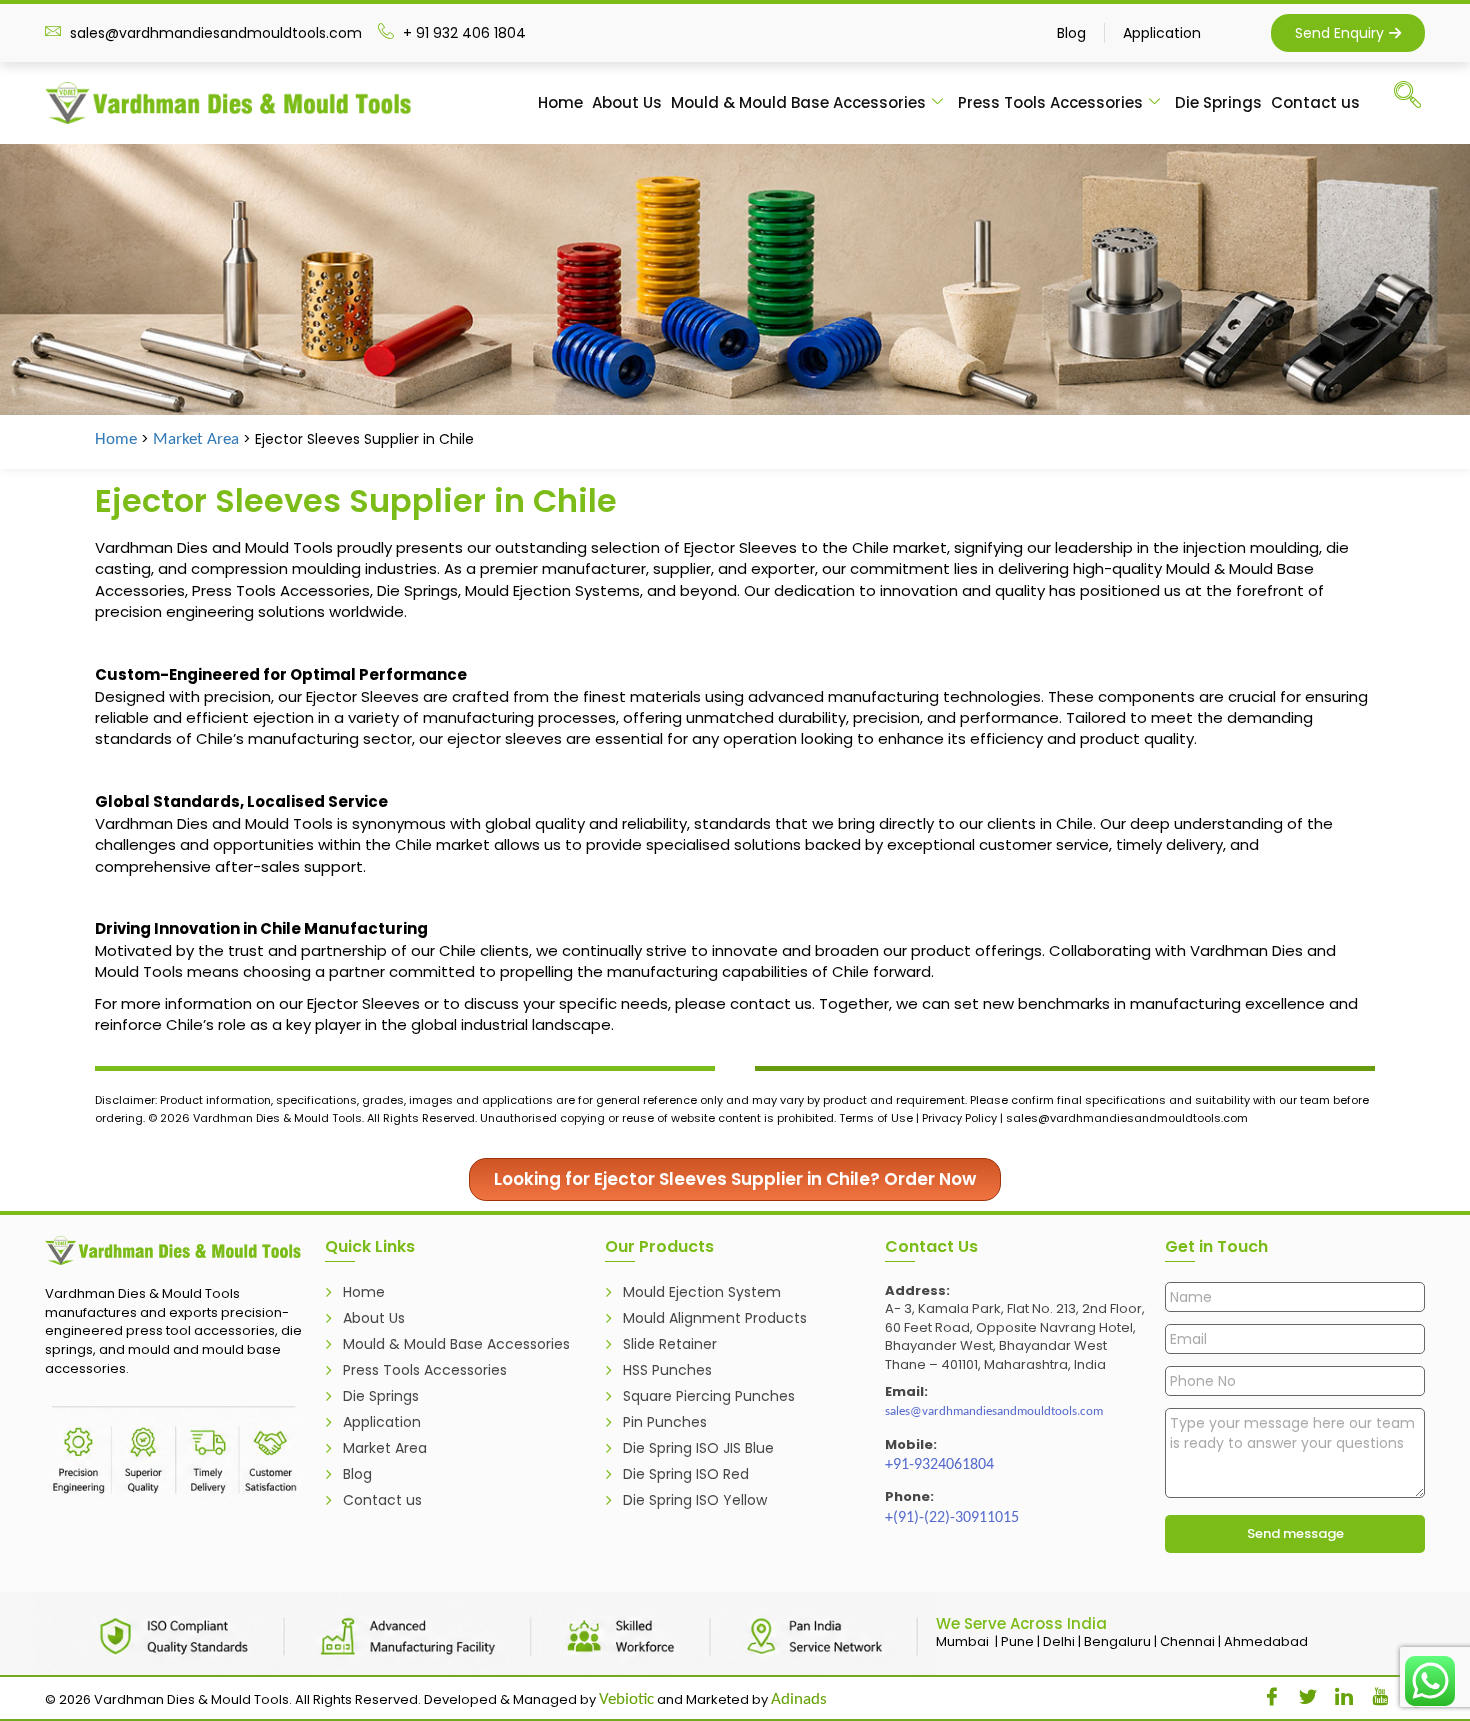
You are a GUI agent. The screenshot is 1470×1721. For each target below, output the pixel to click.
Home (560, 102)
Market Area (196, 439)
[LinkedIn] (1337, 1692)
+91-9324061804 (939, 1465)
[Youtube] (1373, 1692)
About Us (627, 102)
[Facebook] (1265, 1692)
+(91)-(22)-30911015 (952, 1518)
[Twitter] (1301, 1692)
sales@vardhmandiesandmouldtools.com (994, 1411)
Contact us (1315, 102)
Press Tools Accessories (1050, 102)
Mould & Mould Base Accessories (798, 102)
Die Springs (1218, 102)
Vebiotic (626, 1699)
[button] (1416, 99)
